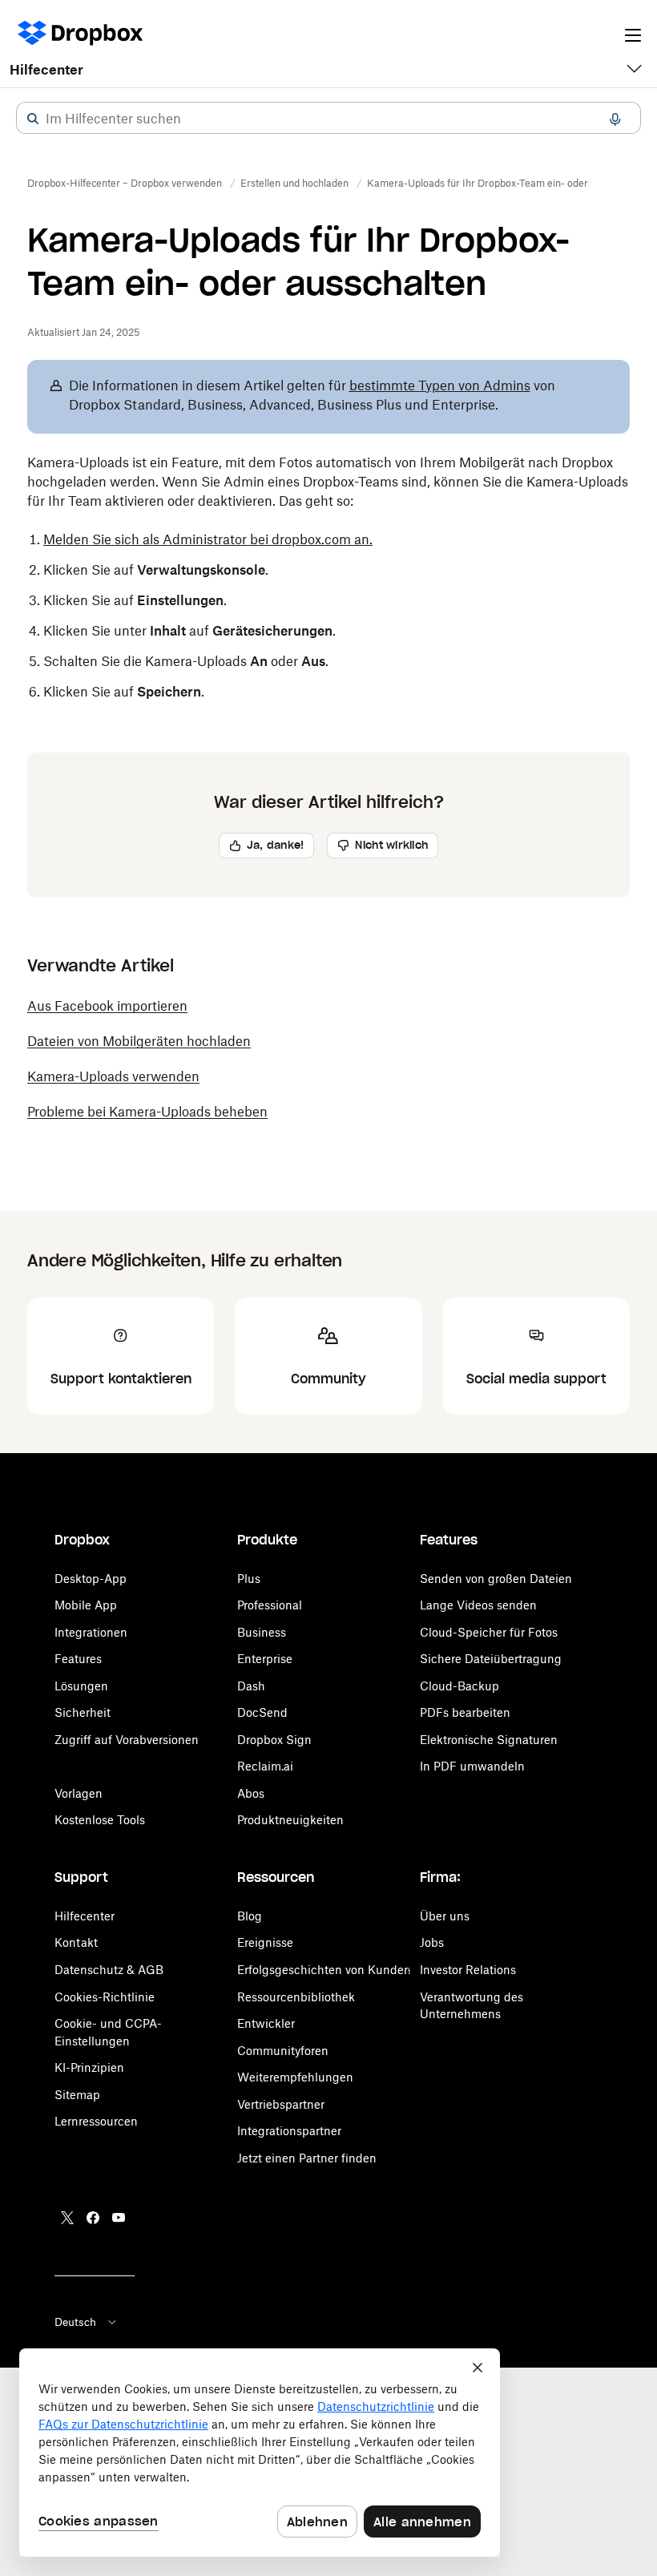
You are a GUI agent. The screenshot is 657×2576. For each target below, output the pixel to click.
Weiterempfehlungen (295, 2077)
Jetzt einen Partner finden (307, 2158)
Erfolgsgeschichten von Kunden (324, 1970)
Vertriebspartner (281, 2104)
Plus (249, 1579)
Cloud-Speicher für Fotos (489, 1632)
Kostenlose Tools (100, 1820)
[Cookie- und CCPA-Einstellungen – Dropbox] (260, 2453)
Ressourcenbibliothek (296, 1997)
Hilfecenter (46, 70)
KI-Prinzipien (89, 2067)
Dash (251, 1686)
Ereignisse (265, 1942)
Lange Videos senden (478, 1605)
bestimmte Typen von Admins (440, 386)
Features (78, 1659)
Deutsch (75, 2322)
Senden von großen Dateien (496, 1579)
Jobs (432, 1942)
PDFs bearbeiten (465, 1712)
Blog (250, 1916)
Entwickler (266, 2023)
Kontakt (76, 1942)
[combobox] (328, 119)
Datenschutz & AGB (109, 1970)
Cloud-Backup (459, 1686)
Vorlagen (79, 1793)
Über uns (445, 1916)
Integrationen (91, 1632)
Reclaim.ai (265, 1766)
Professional (270, 1605)
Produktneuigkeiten (290, 1820)
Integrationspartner (289, 2131)
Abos (251, 1793)
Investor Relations (468, 1970)
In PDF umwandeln (472, 1766)
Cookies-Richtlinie (105, 1997)
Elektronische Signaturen (489, 1740)
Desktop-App (91, 1579)
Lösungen (81, 1686)
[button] (33, 119)
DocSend (262, 1712)
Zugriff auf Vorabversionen (127, 1740)
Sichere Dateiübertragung (491, 1659)
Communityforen (283, 2051)
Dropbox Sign (274, 1740)
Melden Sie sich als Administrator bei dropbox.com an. (208, 539)
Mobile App (86, 1605)
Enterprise (265, 1659)
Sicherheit (83, 1712)
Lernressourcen (96, 2121)
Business (262, 1632)
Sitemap (77, 2095)
